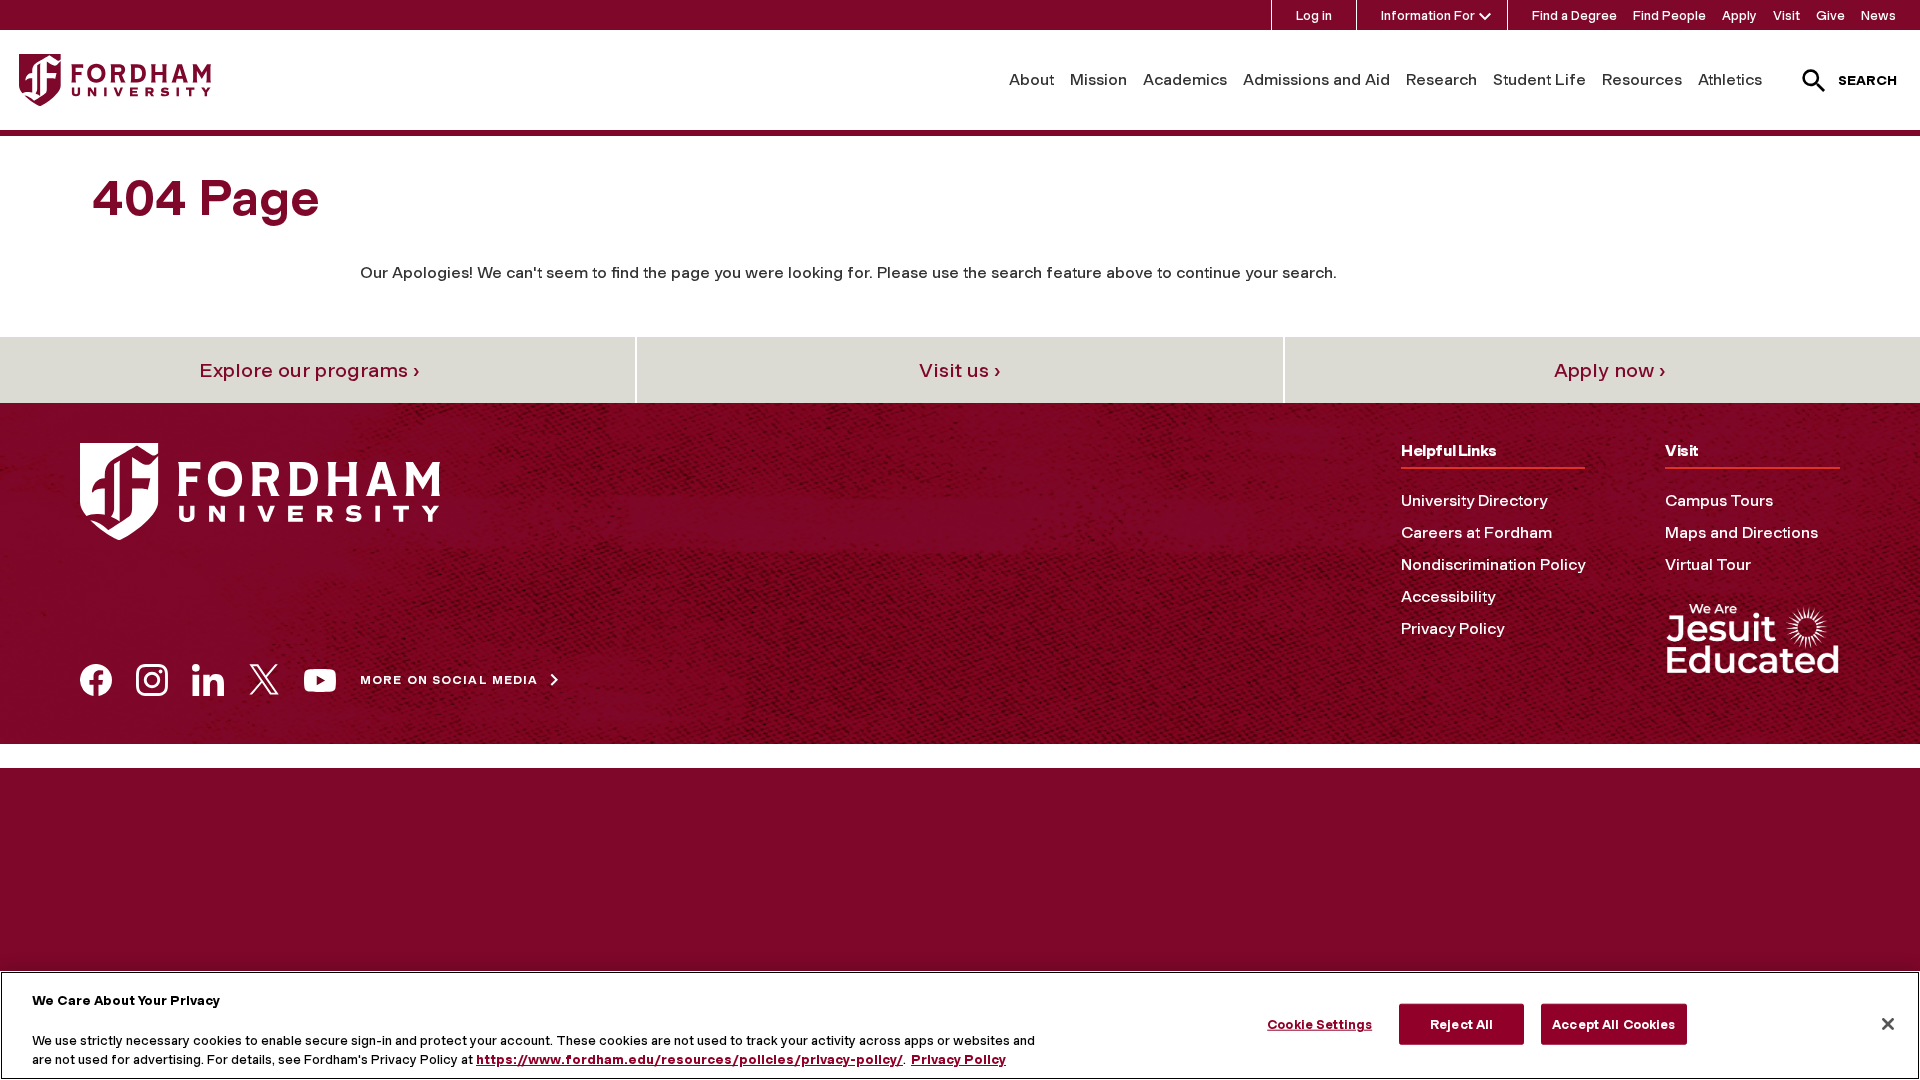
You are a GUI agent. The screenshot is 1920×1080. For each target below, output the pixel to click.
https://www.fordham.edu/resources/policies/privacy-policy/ (689, 1059)
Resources (1642, 79)
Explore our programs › (309, 370)
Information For (1428, 15)
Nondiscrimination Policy (1493, 564)
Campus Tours (1719, 500)
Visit (1786, 15)
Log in (1314, 15)
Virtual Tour (1708, 564)
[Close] (1888, 1024)
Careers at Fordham (1476, 532)
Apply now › (1610, 370)
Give (1830, 15)
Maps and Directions (1741, 532)
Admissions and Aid (1316, 79)
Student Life (1539, 79)
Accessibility (1448, 596)
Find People (1669, 15)
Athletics (1730, 79)
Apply (1739, 15)
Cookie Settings (1319, 1023)
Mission (1098, 79)
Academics (1185, 79)
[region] (960, 1025)
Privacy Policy (1452, 628)
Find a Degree (1574, 15)
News (1878, 15)
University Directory (1474, 500)
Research (1441, 79)
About (1031, 79)
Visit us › (960, 370)
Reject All (1461, 1023)
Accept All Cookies (1613, 1023)
